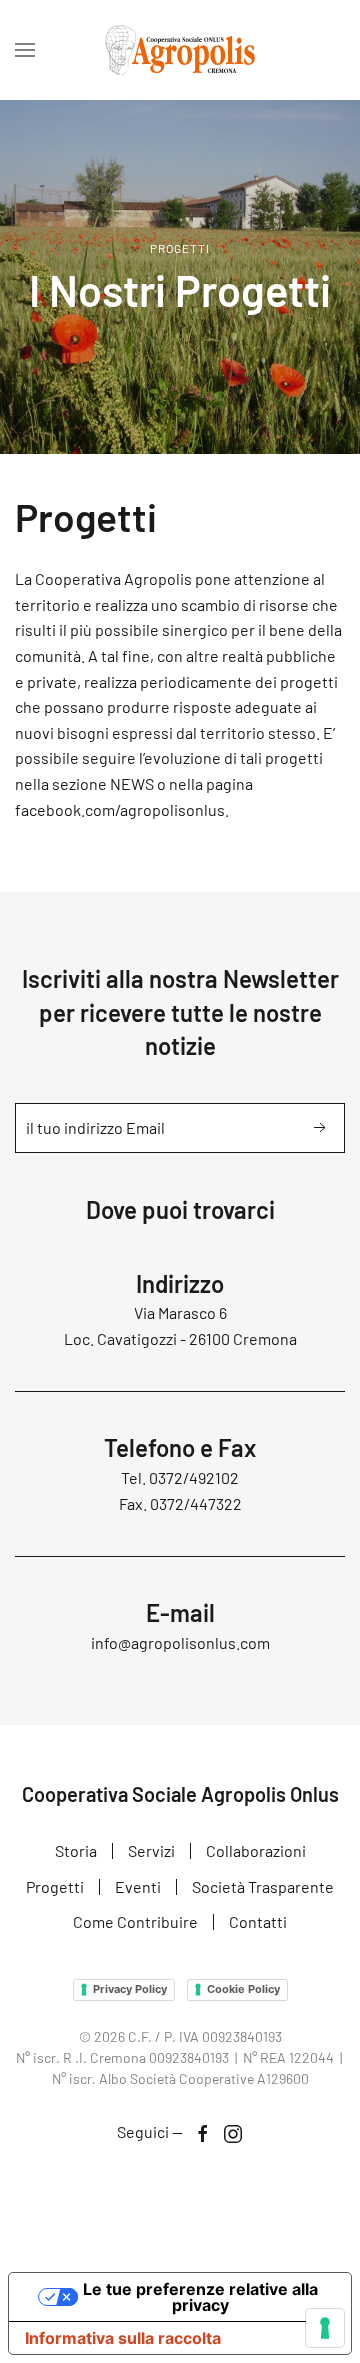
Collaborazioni (256, 1850)
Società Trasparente (263, 1886)
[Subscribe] (320, 1128)
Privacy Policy (130, 1989)
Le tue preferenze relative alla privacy (200, 2297)
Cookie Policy (243, 1989)
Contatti (258, 1921)
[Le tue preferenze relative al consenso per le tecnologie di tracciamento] (325, 2328)
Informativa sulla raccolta (123, 2338)
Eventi (138, 1886)
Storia (76, 1850)
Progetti (55, 1886)
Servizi (151, 1850)
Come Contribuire (135, 1921)
